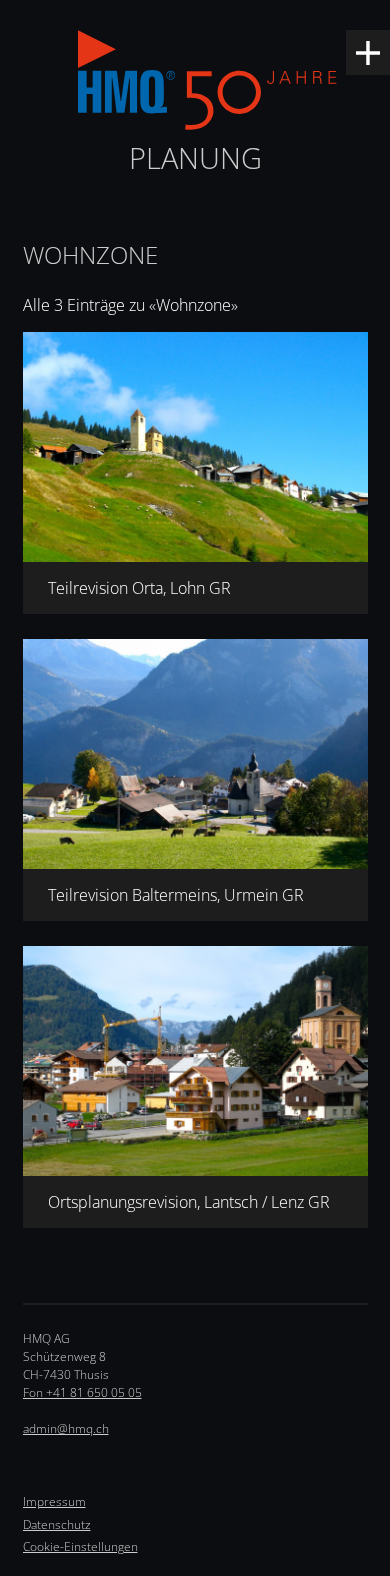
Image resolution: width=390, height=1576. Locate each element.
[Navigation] (368, 52)
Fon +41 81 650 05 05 (82, 1392)
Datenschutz (57, 1524)
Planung (195, 157)
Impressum (54, 1501)
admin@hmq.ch (66, 1428)
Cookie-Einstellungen (80, 1546)
